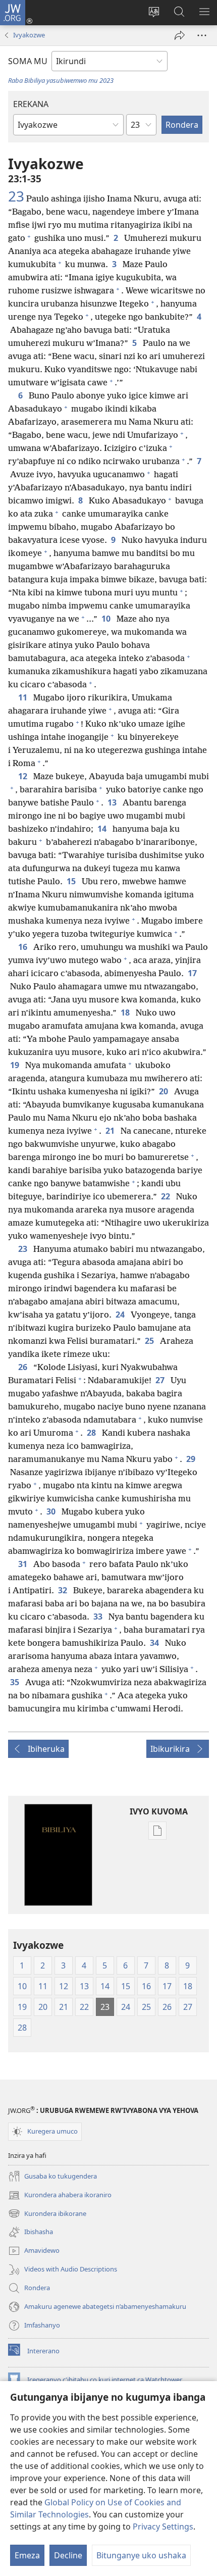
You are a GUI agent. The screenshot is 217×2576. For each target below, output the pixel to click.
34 (155, 1643)
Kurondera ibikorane (47, 2214)
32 (64, 1590)
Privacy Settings (163, 2527)
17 (193, 973)
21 (111, 1131)
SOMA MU (28, 61)
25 (150, 1341)
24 (121, 1315)
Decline (68, 2555)
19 (16, 1065)
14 (103, 829)
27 (161, 1380)
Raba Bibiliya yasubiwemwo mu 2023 (61, 80)
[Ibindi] (202, 35)
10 (107, 619)
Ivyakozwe (29, 35)
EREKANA (31, 104)
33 (99, 1617)
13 (113, 802)
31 (24, 1564)
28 (92, 1433)
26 (24, 1367)
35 (16, 1682)
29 (192, 1459)
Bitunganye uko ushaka (141, 2555)
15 (72, 881)
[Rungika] (180, 35)
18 (126, 1013)
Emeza (27, 2555)
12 (24, 776)
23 (16, 196)
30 (52, 1511)
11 (24, 697)
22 (167, 1196)
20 (165, 1091)
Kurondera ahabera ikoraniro (60, 2196)
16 (24, 947)
